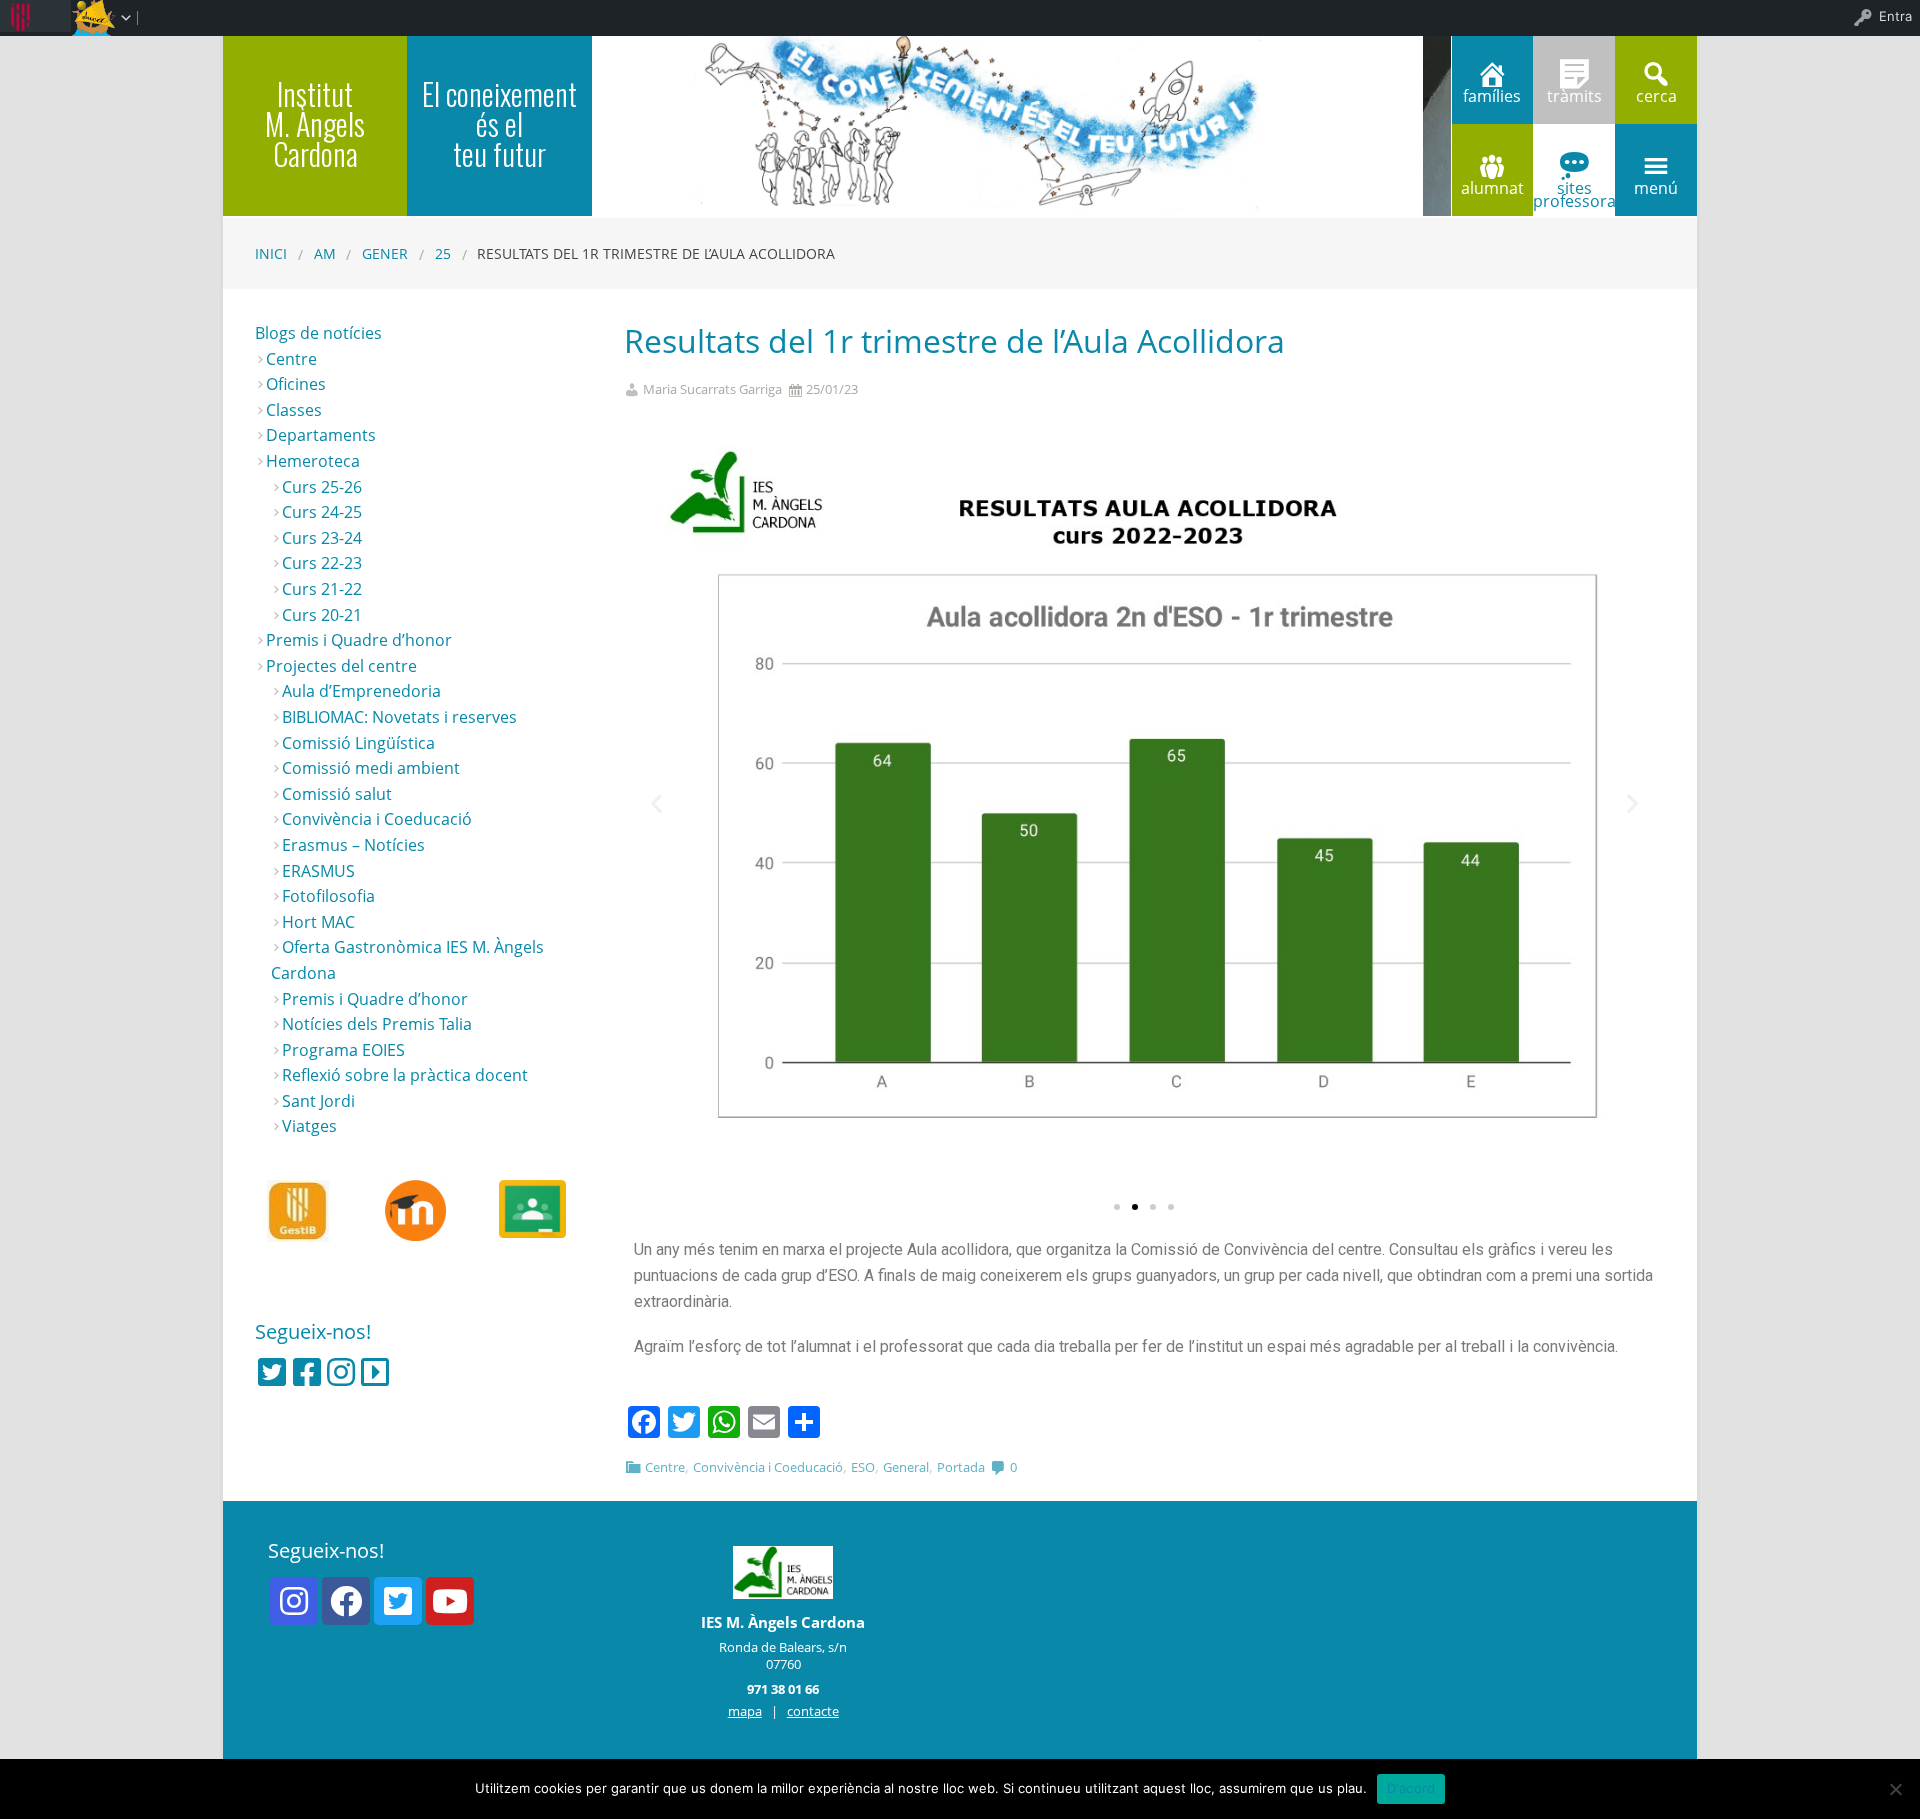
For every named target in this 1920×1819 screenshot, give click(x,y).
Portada (961, 1467)
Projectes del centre (341, 666)
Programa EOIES (343, 1050)
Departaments (321, 435)
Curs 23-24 (322, 538)
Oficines (296, 384)
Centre (665, 1467)
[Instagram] (341, 1372)
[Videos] (375, 1372)
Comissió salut (337, 794)
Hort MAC (318, 922)
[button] (1117, 1207)
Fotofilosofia (328, 896)
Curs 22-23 (322, 563)
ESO (863, 1467)
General (906, 1467)
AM (325, 253)
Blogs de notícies (318, 333)
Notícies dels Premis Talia (377, 1024)
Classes (294, 410)
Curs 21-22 (322, 589)
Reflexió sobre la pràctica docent (405, 1075)
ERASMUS (318, 871)
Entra (1895, 16)
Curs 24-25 (322, 512)
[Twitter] (272, 1372)
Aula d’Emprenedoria (361, 691)
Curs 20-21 (322, 615)
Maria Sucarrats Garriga (712, 389)
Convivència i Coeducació (768, 1467)
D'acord (1411, 1788)
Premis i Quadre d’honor (359, 640)
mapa (745, 1711)
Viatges (309, 1126)
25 (443, 253)
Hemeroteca (313, 461)
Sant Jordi (318, 1101)
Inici (271, 253)
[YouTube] (450, 1601)
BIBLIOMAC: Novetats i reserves (399, 717)
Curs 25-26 (322, 487)
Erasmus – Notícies (353, 845)
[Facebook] (307, 1372)
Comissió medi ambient (371, 768)
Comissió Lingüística (358, 743)
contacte (813, 1711)
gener (385, 253)
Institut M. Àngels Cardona (315, 123)
